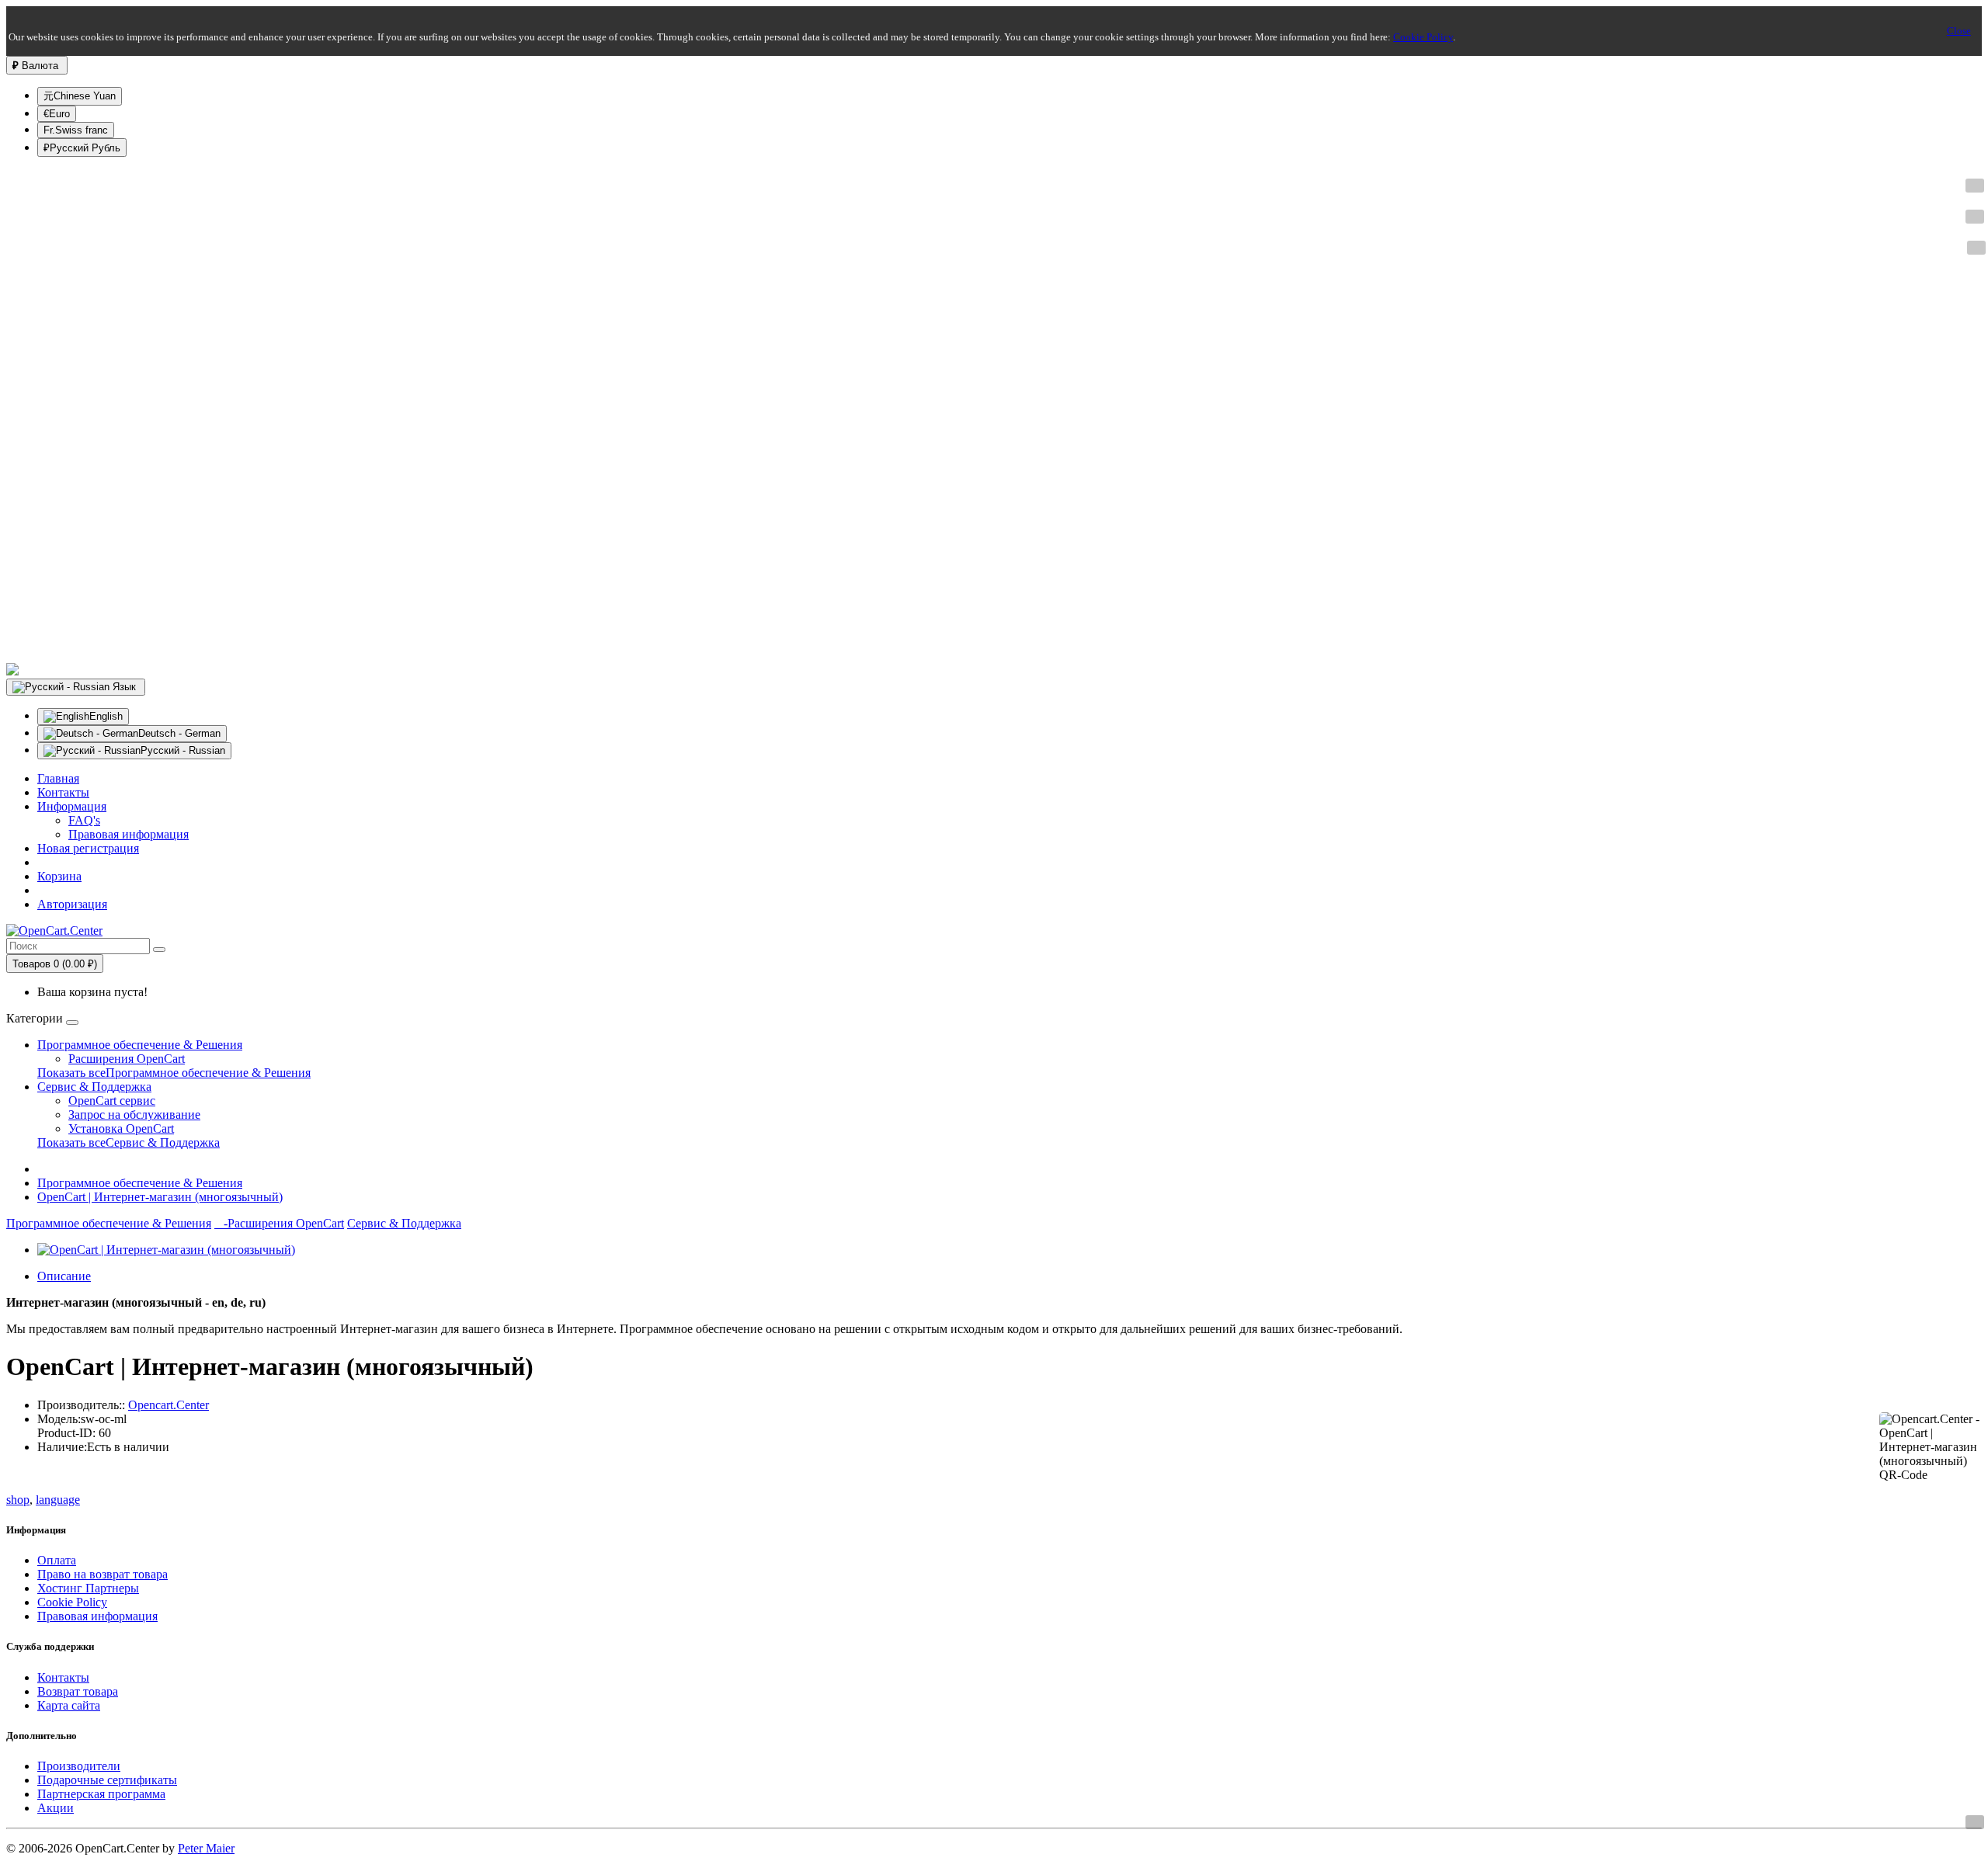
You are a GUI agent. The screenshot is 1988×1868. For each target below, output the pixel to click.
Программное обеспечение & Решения (140, 1045)
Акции (56, 1808)
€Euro (57, 114)
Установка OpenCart (121, 1128)
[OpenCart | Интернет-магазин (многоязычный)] (166, 1250)
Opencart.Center (169, 1405)
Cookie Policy (1423, 37)
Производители (79, 1766)
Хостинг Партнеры (88, 1588)
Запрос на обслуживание (134, 1115)
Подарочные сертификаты (107, 1780)
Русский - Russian (183, 750)
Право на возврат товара (103, 1574)
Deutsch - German (179, 733)
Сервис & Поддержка (94, 1087)
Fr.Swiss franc (76, 130)
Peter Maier (206, 1848)
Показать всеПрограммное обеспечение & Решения (174, 1073)
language (58, 1500)
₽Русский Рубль (82, 148)
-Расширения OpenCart (279, 1223)
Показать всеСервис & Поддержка (129, 1142)
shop (18, 1500)
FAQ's (84, 820)
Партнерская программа (101, 1794)
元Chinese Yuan (80, 96)
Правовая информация (129, 834)
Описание (64, 1276)
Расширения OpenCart (127, 1059)
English (106, 716)
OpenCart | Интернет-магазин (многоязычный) (160, 1197)
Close (1959, 31)
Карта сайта (69, 1705)
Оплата (57, 1560)
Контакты (63, 1677)
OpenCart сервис (112, 1101)
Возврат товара (78, 1691)
